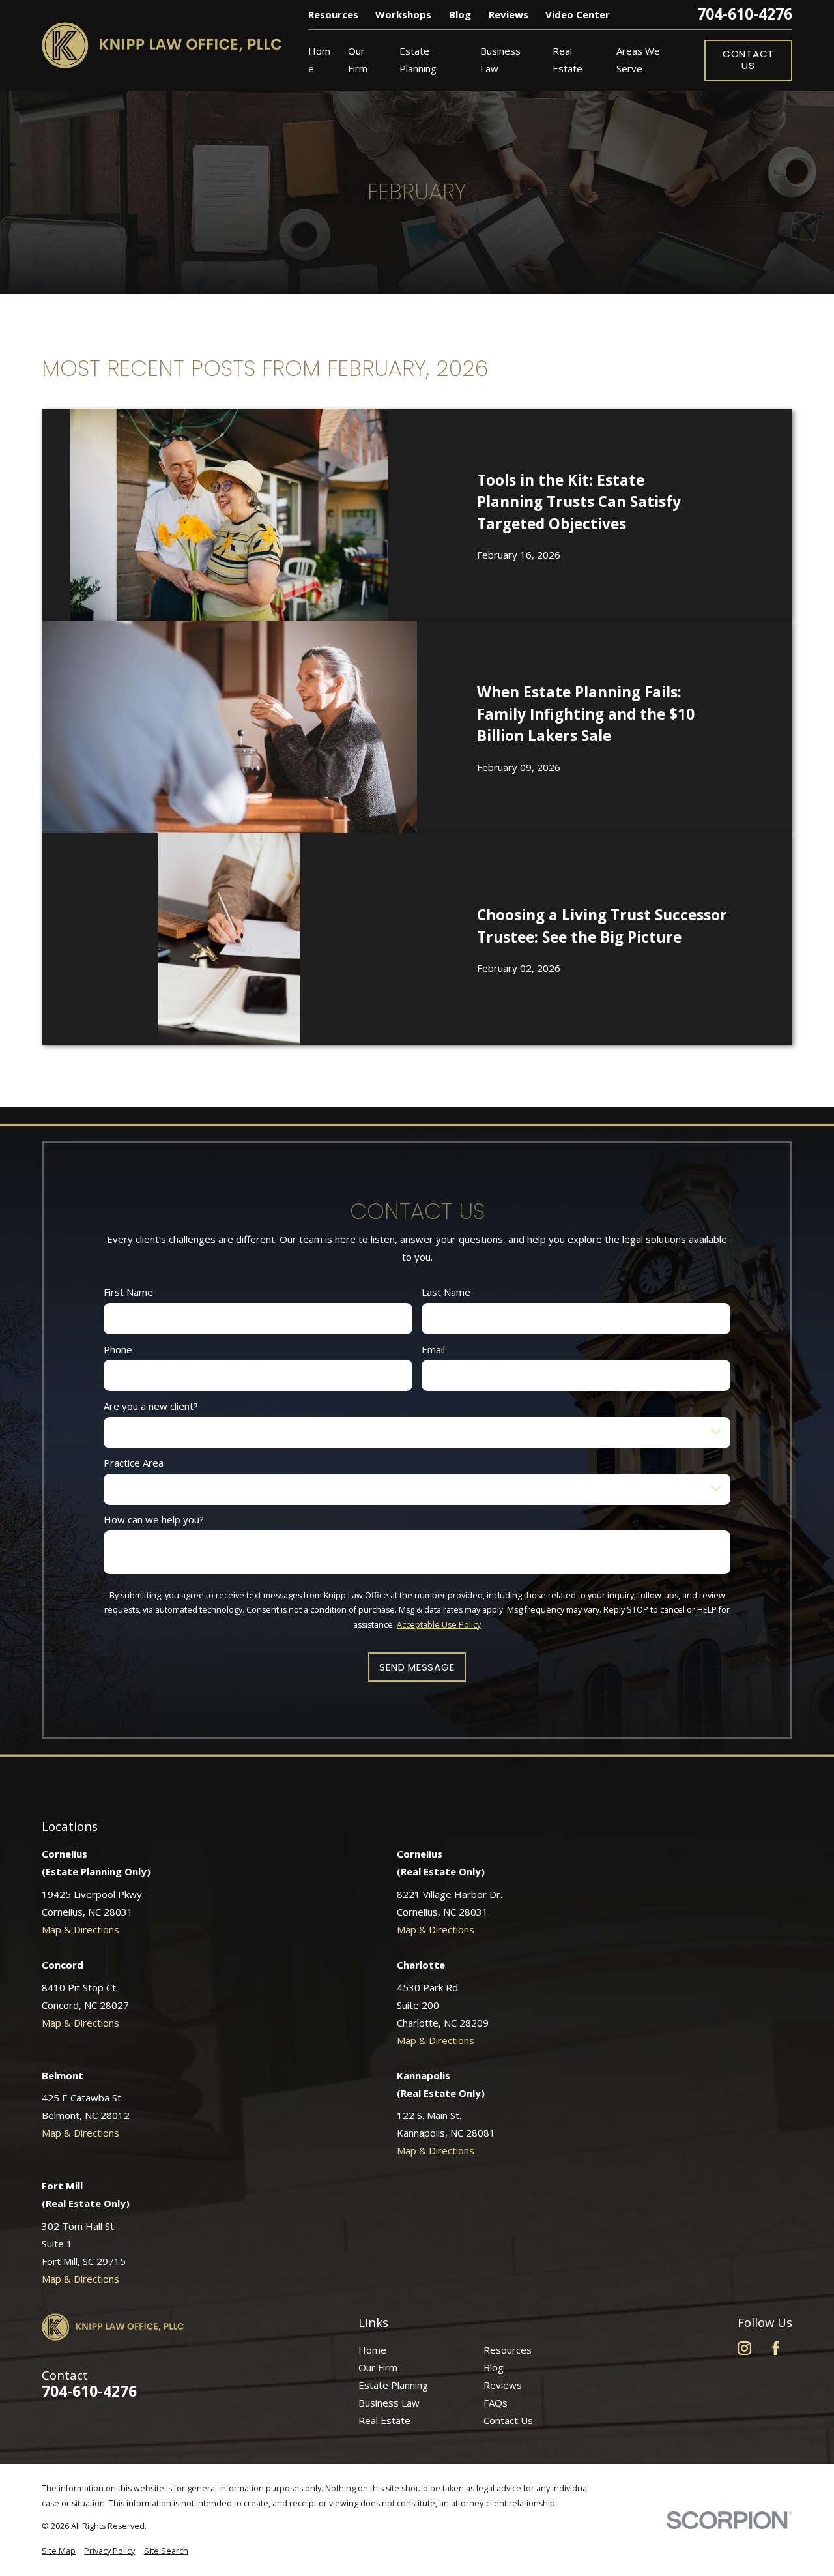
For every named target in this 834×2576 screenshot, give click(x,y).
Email (433, 1349)
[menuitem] (59, 2552)
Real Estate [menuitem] (568, 60)
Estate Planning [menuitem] (418, 60)
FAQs (496, 2403)
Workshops (403, 14)
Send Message (417, 1667)
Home (372, 2350)
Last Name (446, 1293)
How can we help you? (154, 1519)
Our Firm (378, 2367)
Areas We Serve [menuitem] (638, 60)
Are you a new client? (151, 1406)
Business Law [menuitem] (500, 60)
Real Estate (384, 2420)
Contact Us (748, 60)
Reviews (509, 14)
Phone (118, 1349)
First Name (128, 1293)
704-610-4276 (745, 15)
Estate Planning (393, 2385)
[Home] (162, 45)
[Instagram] (744, 2348)
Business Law (389, 2403)
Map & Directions (80, 1929)
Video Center (578, 14)
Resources (333, 14)
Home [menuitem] (319, 60)
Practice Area (134, 1463)
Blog (460, 14)
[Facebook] (776, 2348)
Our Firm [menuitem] (358, 60)
